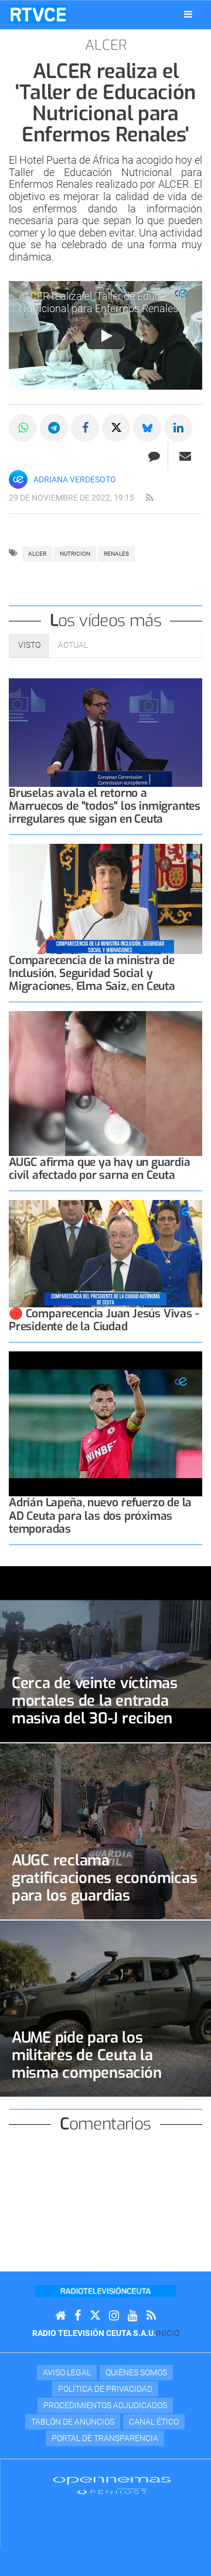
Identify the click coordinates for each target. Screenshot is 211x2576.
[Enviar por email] (185, 456)
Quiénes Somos (136, 2372)
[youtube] (133, 2316)
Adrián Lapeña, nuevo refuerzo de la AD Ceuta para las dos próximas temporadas (100, 1515)
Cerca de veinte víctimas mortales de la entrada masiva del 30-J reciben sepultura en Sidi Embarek (102, 1709)
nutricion (75, 554)
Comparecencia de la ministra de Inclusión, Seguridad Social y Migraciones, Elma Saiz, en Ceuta (92, 973)
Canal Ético (154, 2422)
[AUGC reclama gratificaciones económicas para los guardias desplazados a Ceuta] (105, 1831)
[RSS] (151, 2316)
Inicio (168, 2333)
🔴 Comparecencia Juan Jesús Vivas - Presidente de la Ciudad (104, 1320)
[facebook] (78, 2316)
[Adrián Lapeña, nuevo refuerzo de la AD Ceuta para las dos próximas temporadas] (105, 1424)
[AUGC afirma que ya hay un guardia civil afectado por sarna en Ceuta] (105, 1084)
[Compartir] (23, 428)
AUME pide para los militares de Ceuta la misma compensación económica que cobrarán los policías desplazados (96, 2073)
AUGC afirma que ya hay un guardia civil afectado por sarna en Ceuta (100, 1169)
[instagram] (114, 2316)
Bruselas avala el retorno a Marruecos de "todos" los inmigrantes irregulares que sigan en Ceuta (105, 806)
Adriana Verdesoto (75, 479)
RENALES (116, 554)
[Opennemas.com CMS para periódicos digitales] (112, 2485)
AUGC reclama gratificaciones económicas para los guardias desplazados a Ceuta (104, 1887)
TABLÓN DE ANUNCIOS (73, 2422)
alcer (37, 554)
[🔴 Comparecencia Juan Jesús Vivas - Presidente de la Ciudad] (105, 1253)
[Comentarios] (154, 456)
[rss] (149, 498)
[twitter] (95, 2316)
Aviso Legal (67, 2372)
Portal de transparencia (105, 2438)
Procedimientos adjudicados (105, 2405)
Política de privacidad (105, 2389)
